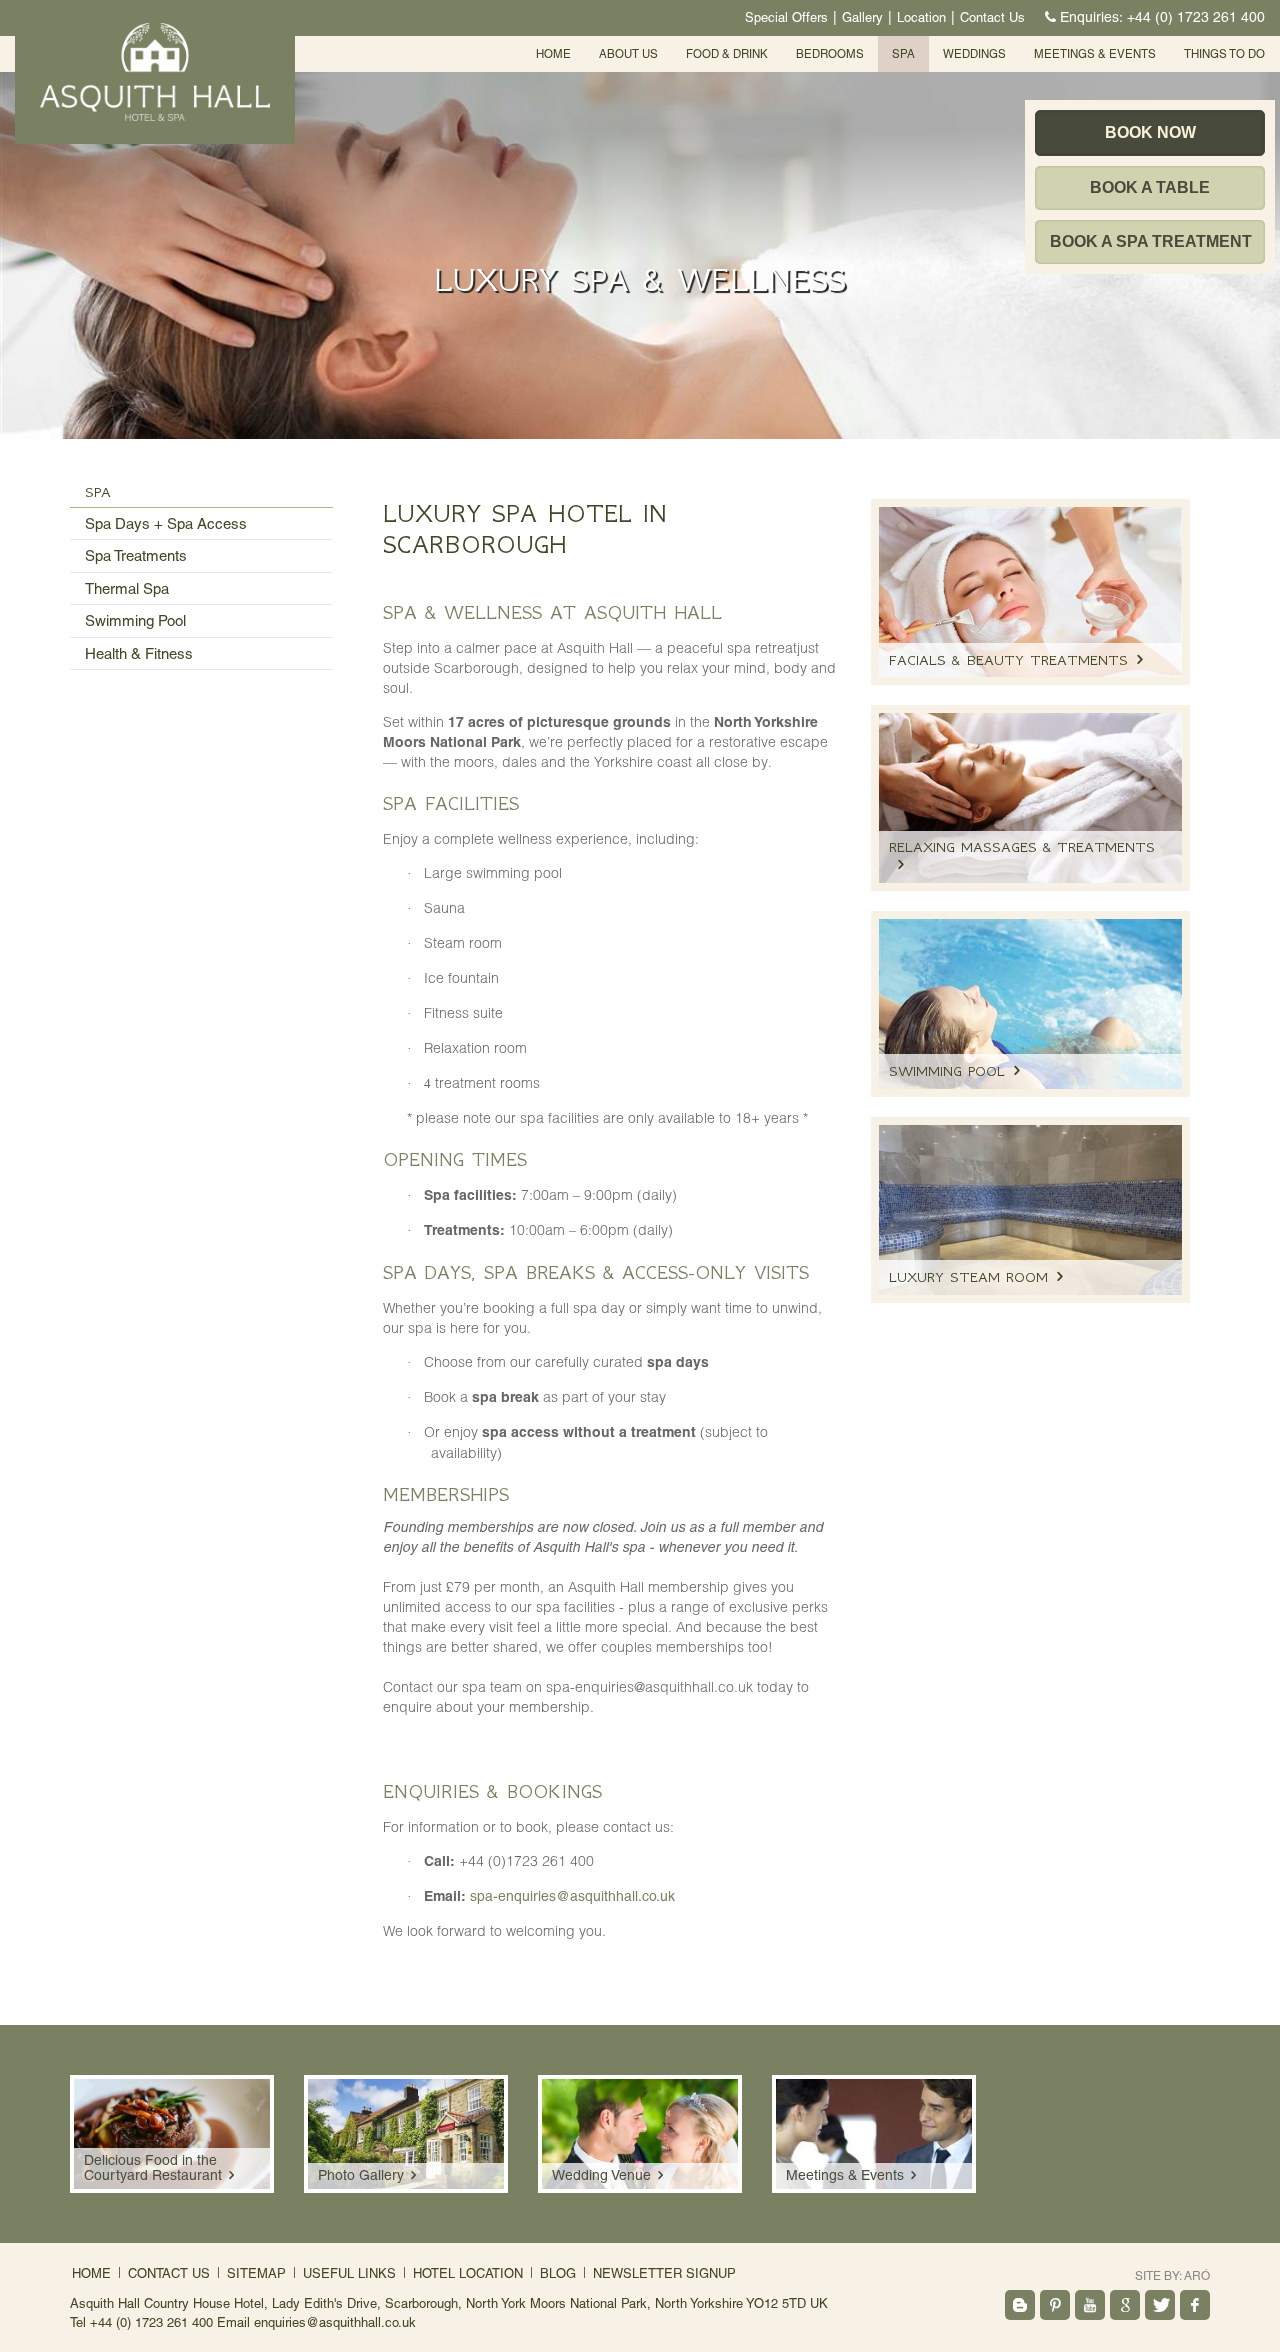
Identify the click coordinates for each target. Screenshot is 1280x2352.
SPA (903, 54)
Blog (558, 2273)
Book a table (1150, 187)
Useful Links (349, 2273)
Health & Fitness (139, 653)
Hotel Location (468, 2273)
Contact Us (992, 17)
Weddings (974, 54)
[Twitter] (1160, 2305)
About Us (628, 54)
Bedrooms (830, 54)
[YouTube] (1090, 2305)
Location (921, 17)
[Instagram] (1020, 2305)
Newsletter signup (664, 2273)
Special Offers (786, 17)
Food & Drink (727, 54)
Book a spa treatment (1151, 241)
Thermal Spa (127, 588)
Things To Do (1224, 54)
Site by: (1172, 2276)
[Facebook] (1195, 2305)
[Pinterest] (1055, 2305)
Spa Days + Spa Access (166, 523)
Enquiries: (1162, 17)
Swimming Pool (135, 620)
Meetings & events (1095, 54)
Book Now (1150, 132)
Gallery (862, 17)
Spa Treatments (136, 555)
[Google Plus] (1125, 2305)
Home (553, 54)
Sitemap (256, 2273)
